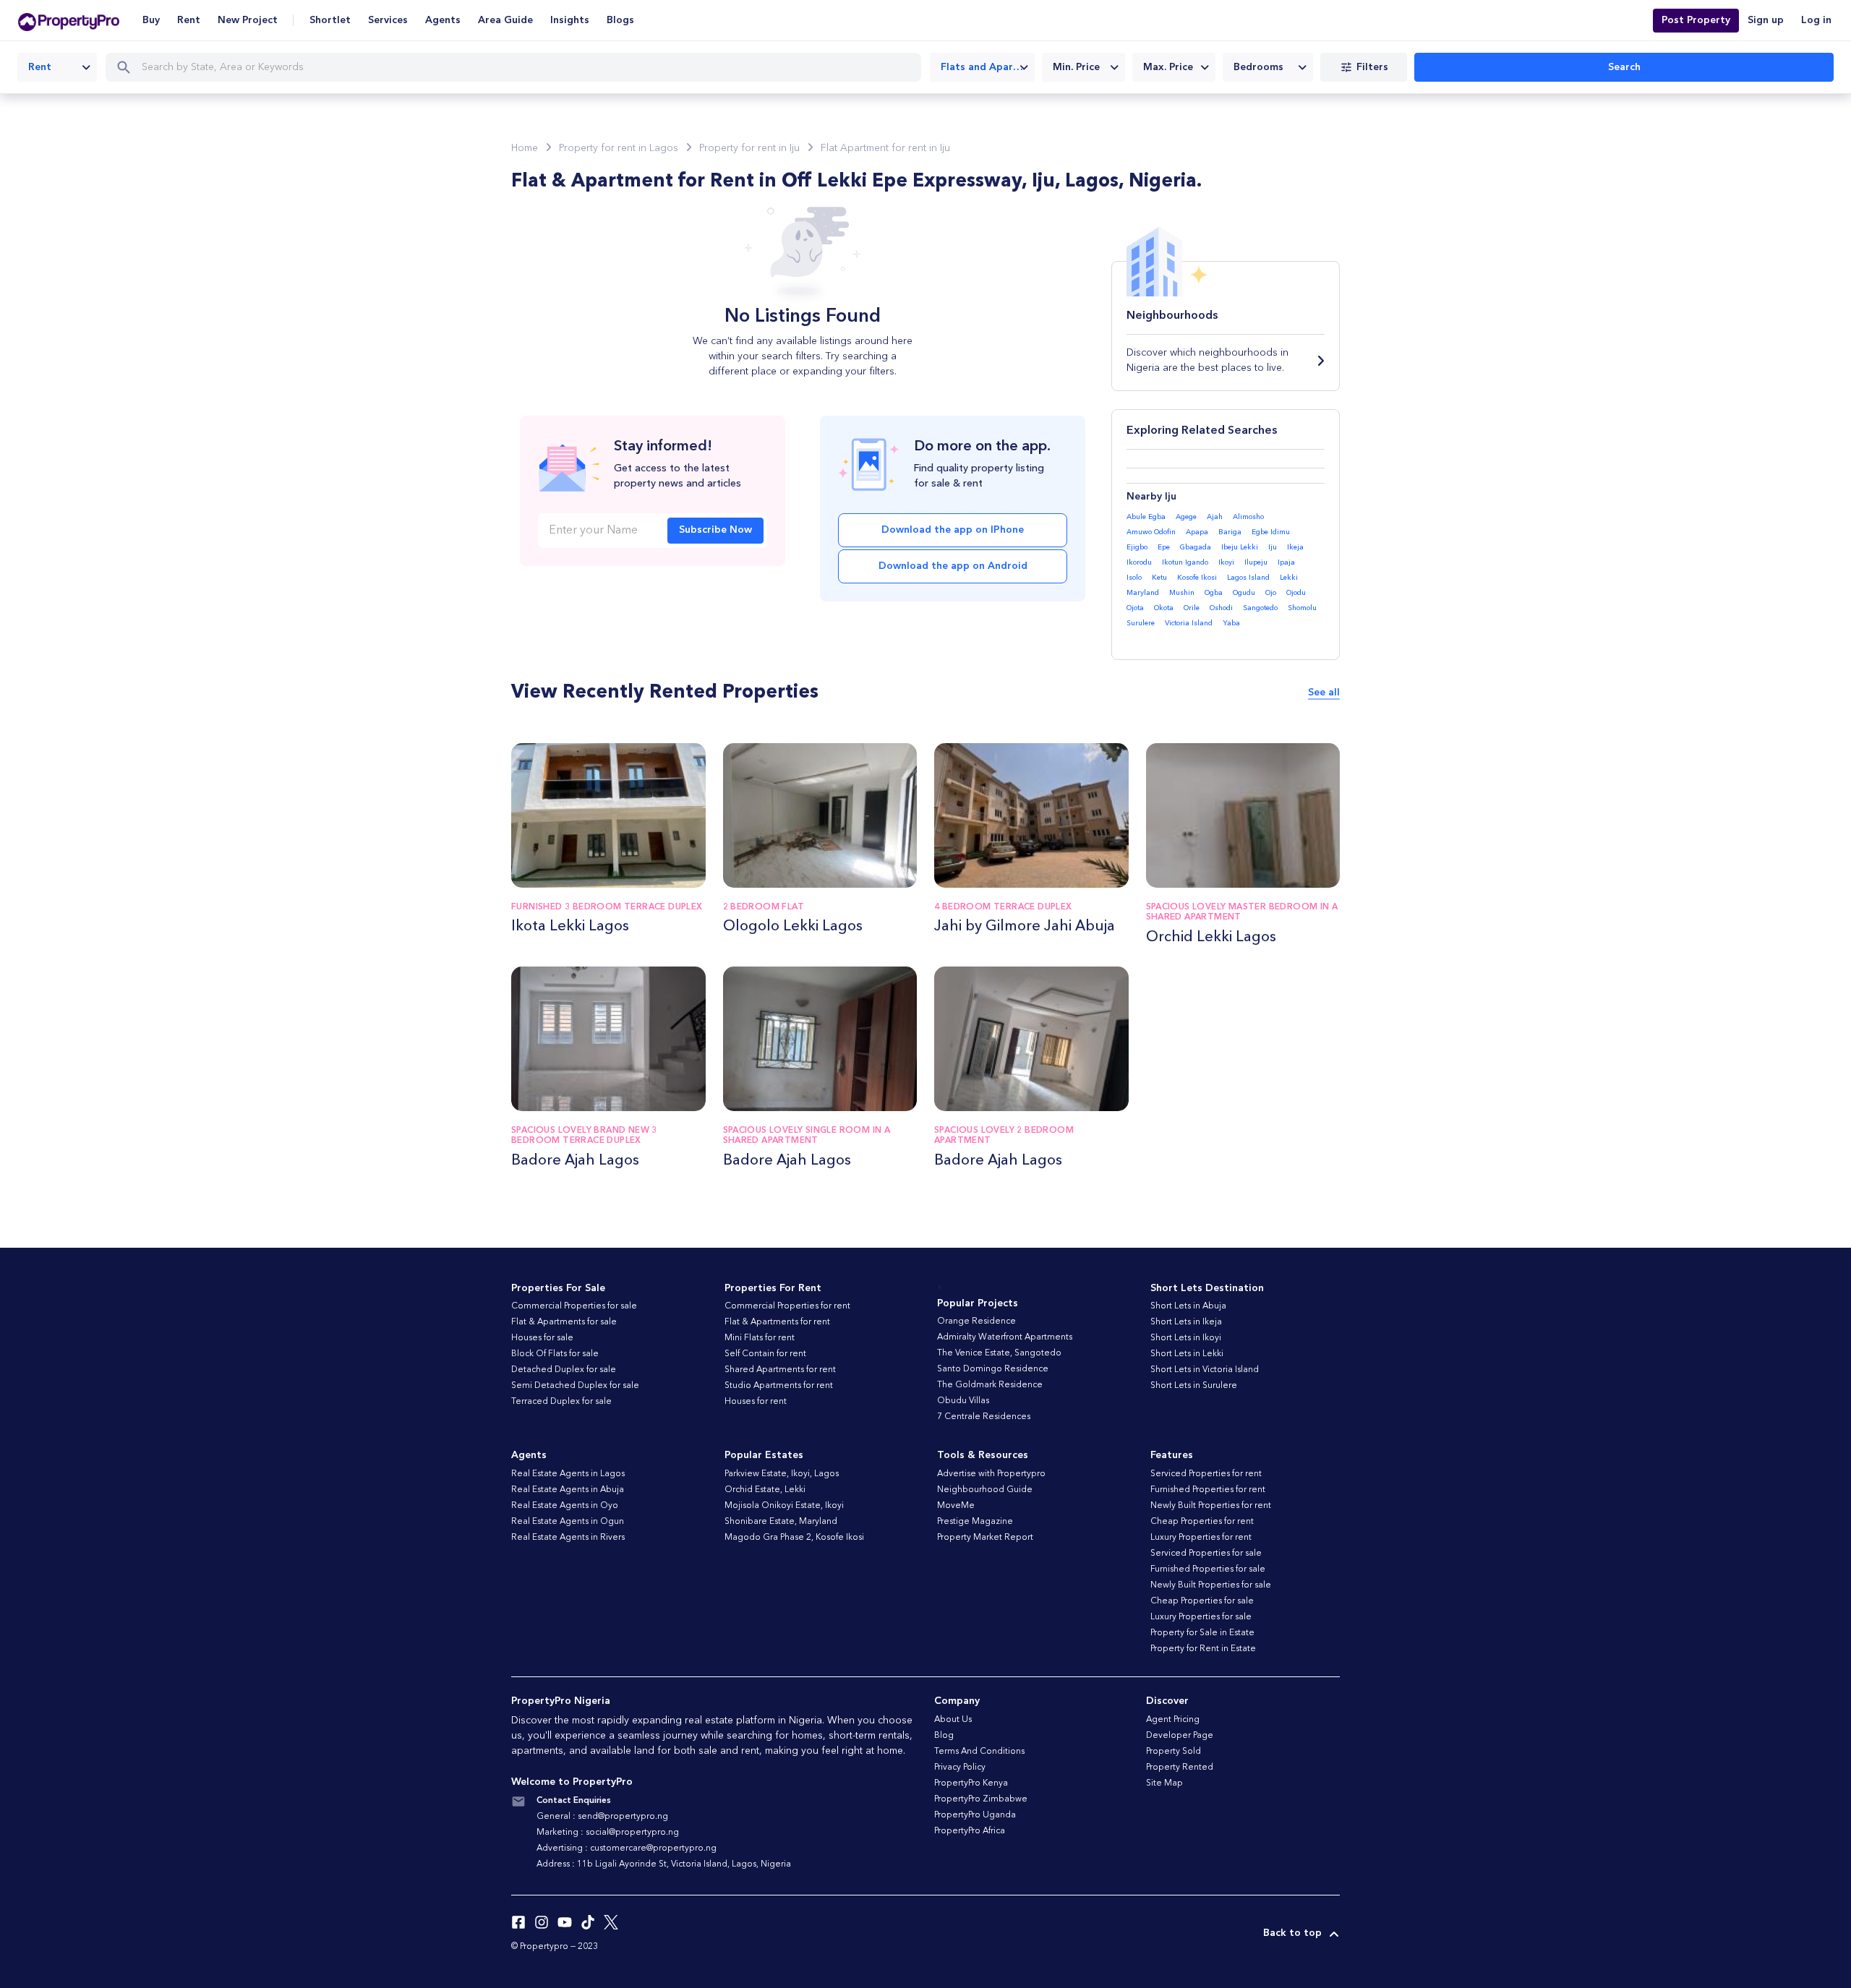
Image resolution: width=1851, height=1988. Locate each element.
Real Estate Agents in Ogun (568, 1522)
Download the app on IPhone (953, 530)
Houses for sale (542, 1338)
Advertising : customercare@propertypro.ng (627, 1848)
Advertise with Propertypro (991, 1474)
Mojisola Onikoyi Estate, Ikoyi (784, 1506)
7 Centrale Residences (984, 1417)
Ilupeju (1256, 562)
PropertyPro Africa (970, 1831)
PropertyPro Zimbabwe (981, 1799)
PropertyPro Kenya (971, 1783)
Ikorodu (1139, 562)
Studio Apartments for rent (779, 1386)
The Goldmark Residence (990, 1385)
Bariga (1230, 532)
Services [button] (388, 20)
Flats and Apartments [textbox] (988, 67)
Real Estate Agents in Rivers (568, 1538)
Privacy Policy (960, 1768)
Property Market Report (985, 1538)
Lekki (1289, 578)
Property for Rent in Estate (1203, 1649)
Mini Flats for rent (760, 1338)
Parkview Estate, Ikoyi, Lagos (782, 1474)
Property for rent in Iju (749, 148)
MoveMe (956, 1506)
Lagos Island (1248, 578)
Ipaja (1286, 562)
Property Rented (1180, 1768)
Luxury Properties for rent (1201, 1538)
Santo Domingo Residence (993, 1369)
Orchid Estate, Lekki (765, 1490)
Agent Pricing (1173, 1720)
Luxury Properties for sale (1201, 1617)
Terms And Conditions (979, 1752)
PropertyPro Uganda (975, 1815)
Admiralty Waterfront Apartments (1005, 1337)
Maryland (1143, 593)
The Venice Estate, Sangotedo (999, 1353)
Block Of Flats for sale (555, 1354)
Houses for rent (756, 1402)
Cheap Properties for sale (1202, 1601)
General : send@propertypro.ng (602, 1817)
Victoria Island (1189, 623)
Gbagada (1196, 547)
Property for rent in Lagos (619, 148)
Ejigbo (1137, 547)
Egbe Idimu (1271, 532)
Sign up (1766, 20)
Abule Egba (1146, 517)
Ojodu (1296, 593)
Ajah (1215, 517)
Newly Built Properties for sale (1211, 1585)
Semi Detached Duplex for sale (575, 1386)
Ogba (1214, 593)
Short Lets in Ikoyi (1186, 1338)
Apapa (1197, 532)
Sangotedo (1260, 608)
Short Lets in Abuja (1188, 1306)
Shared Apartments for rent (780, 1370)
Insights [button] (570, 20)
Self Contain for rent (765, 1354)
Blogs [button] (620, 20)
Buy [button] (151, 20)
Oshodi (1221, 608)
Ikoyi (1226, 562)
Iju (1273, 547)
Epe (1164, 547)
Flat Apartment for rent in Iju (885, 148)
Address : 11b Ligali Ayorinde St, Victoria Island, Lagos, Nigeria (664, 1864)
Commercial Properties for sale (574, 1306)
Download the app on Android (953, 566)
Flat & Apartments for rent (777, 1322)
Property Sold (1174, 1752)
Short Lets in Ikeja (1186, 1322)
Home (525, 148)
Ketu (1159, 578)
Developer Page (1180, 1736)
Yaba (1231, 623)
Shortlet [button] (330, 20)
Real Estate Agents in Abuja (568, 1490)
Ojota (1135, 608)
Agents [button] (443, 20)
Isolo (1134, 578)
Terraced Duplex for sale (561, 1402)
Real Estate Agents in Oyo (565, 1506)
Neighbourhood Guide (985, 1490)
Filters (1372, 67)
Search (1624, 67)
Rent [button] (189, 20)
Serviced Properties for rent (1206, 1474)
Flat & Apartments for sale (564, 1322)
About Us (953, 1720)
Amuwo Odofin (1151, 532)
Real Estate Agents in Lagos (568, 1474)
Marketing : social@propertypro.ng (608, 1833)
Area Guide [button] (505, 20)
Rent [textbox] (40, 67)
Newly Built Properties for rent (1211, 1506)
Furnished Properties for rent (1208, 1490)
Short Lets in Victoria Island (1205, 1370)
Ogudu (1244, 593)
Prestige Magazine (975, 1522)
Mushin (1182, 593)
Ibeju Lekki (1240, 547)
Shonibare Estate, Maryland (781, 1522)
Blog (944, 1736)
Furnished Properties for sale (1208, 1569)
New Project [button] (248, 20)
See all (1324, 693)
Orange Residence (976, 1321)
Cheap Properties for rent (1202, 1522)
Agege (1186, 517)
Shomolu (1302, 608)
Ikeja (1295, 547)
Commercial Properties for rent (787, 1306)
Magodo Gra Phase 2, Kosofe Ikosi (794, 1538)
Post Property (1696, 20)
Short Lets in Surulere (1194, 1386)
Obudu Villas (963, 1401)
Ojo (1271, 593)
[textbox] (1083, 67)
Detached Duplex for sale (564, 1370)
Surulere (1141, 623)
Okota (1164, 608)
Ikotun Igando (1185, 562)
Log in (1816, 20)
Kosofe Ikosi (1197, 578)
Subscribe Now (715, 530)
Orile (1192, 608)
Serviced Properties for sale (1206, 1554)
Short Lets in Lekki (1187, 1354)
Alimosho (1248, 517)
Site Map (1164, 1783)
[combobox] (57, 67)
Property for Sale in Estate (1202, 1633)
